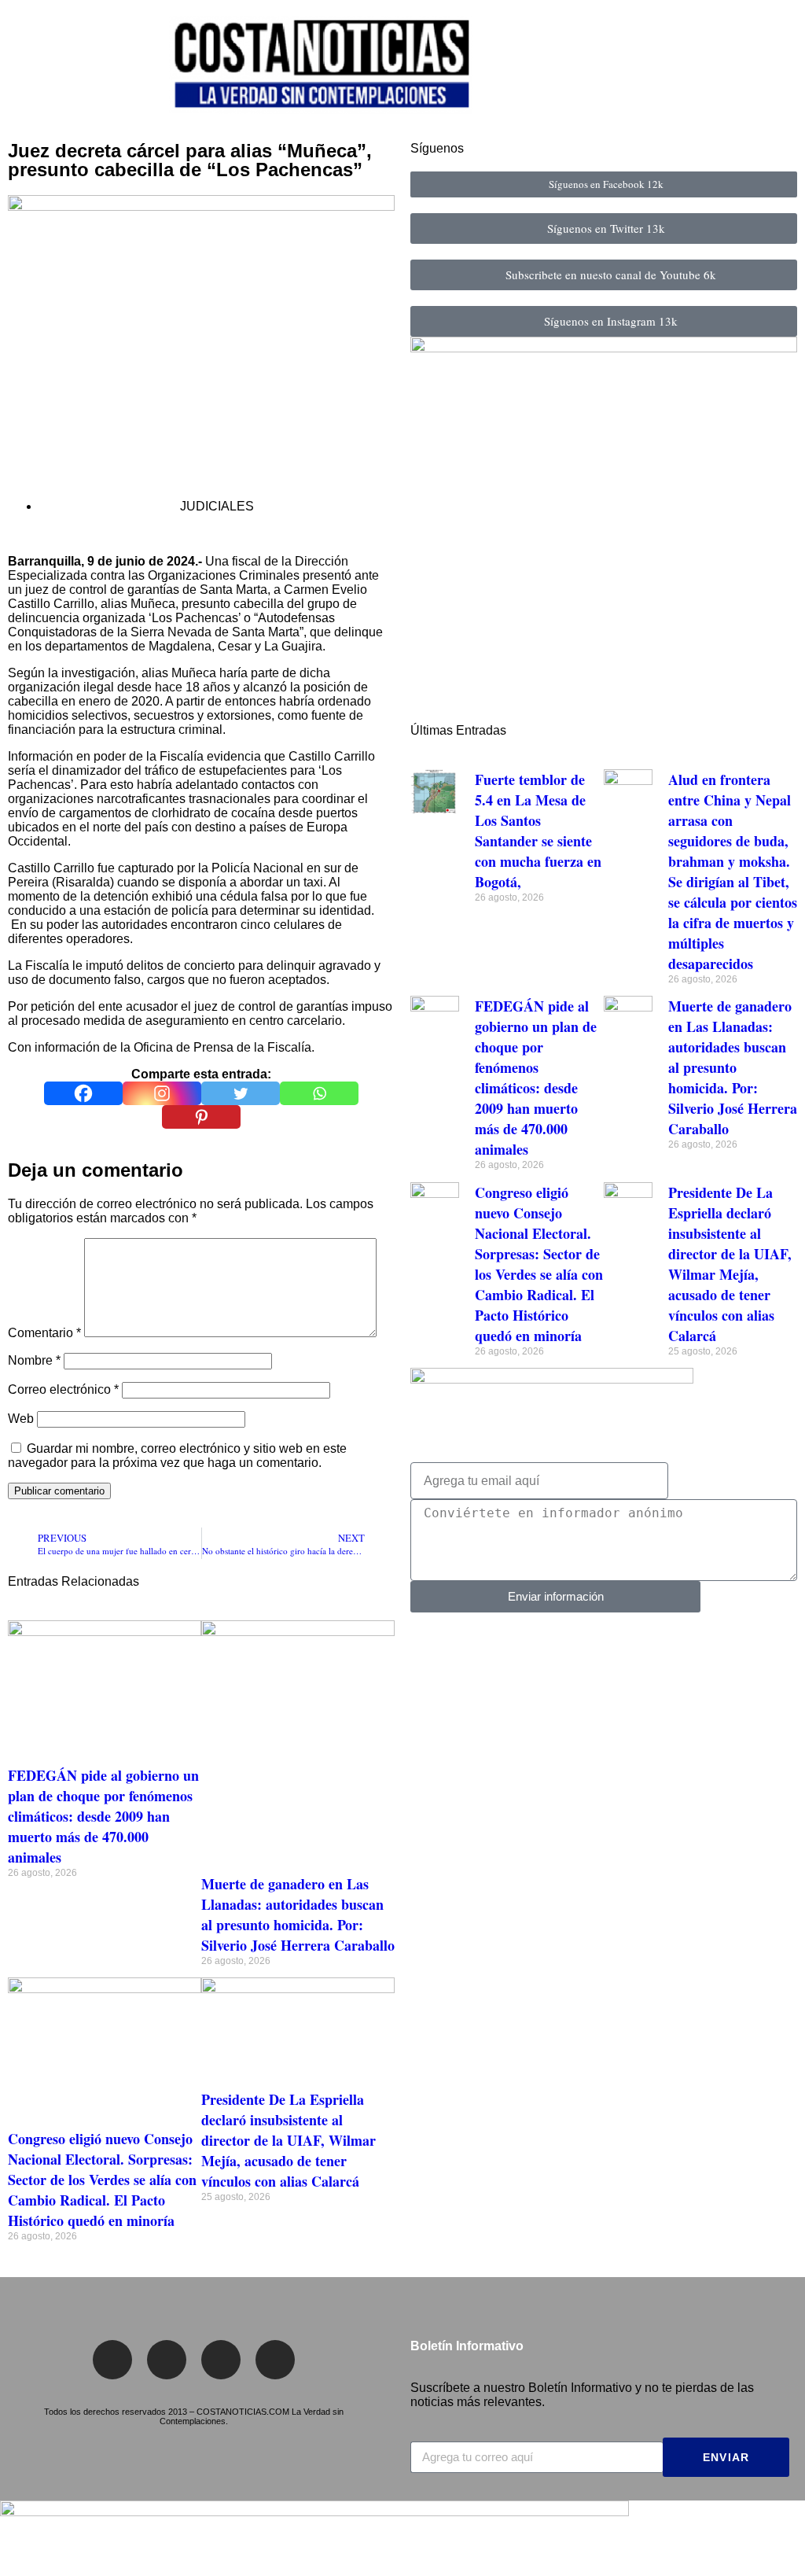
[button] (23, 67)
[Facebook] (83, 1093)
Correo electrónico (63, 1389)
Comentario (44, 1333)
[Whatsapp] (319, 1093)
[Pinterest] (201, 1117)
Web (21, 1419)
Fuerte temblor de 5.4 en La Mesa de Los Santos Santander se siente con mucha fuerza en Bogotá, (538, 831)
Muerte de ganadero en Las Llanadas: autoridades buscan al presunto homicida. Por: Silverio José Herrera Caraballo (298, 1914)
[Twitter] (241, 1093)
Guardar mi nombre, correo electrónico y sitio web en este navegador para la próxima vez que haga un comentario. (177, 1456)
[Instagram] (162, 1093)
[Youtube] (275, 2360)
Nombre (34, 1360)
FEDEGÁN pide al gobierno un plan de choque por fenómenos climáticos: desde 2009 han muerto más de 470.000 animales (103, 1816)
